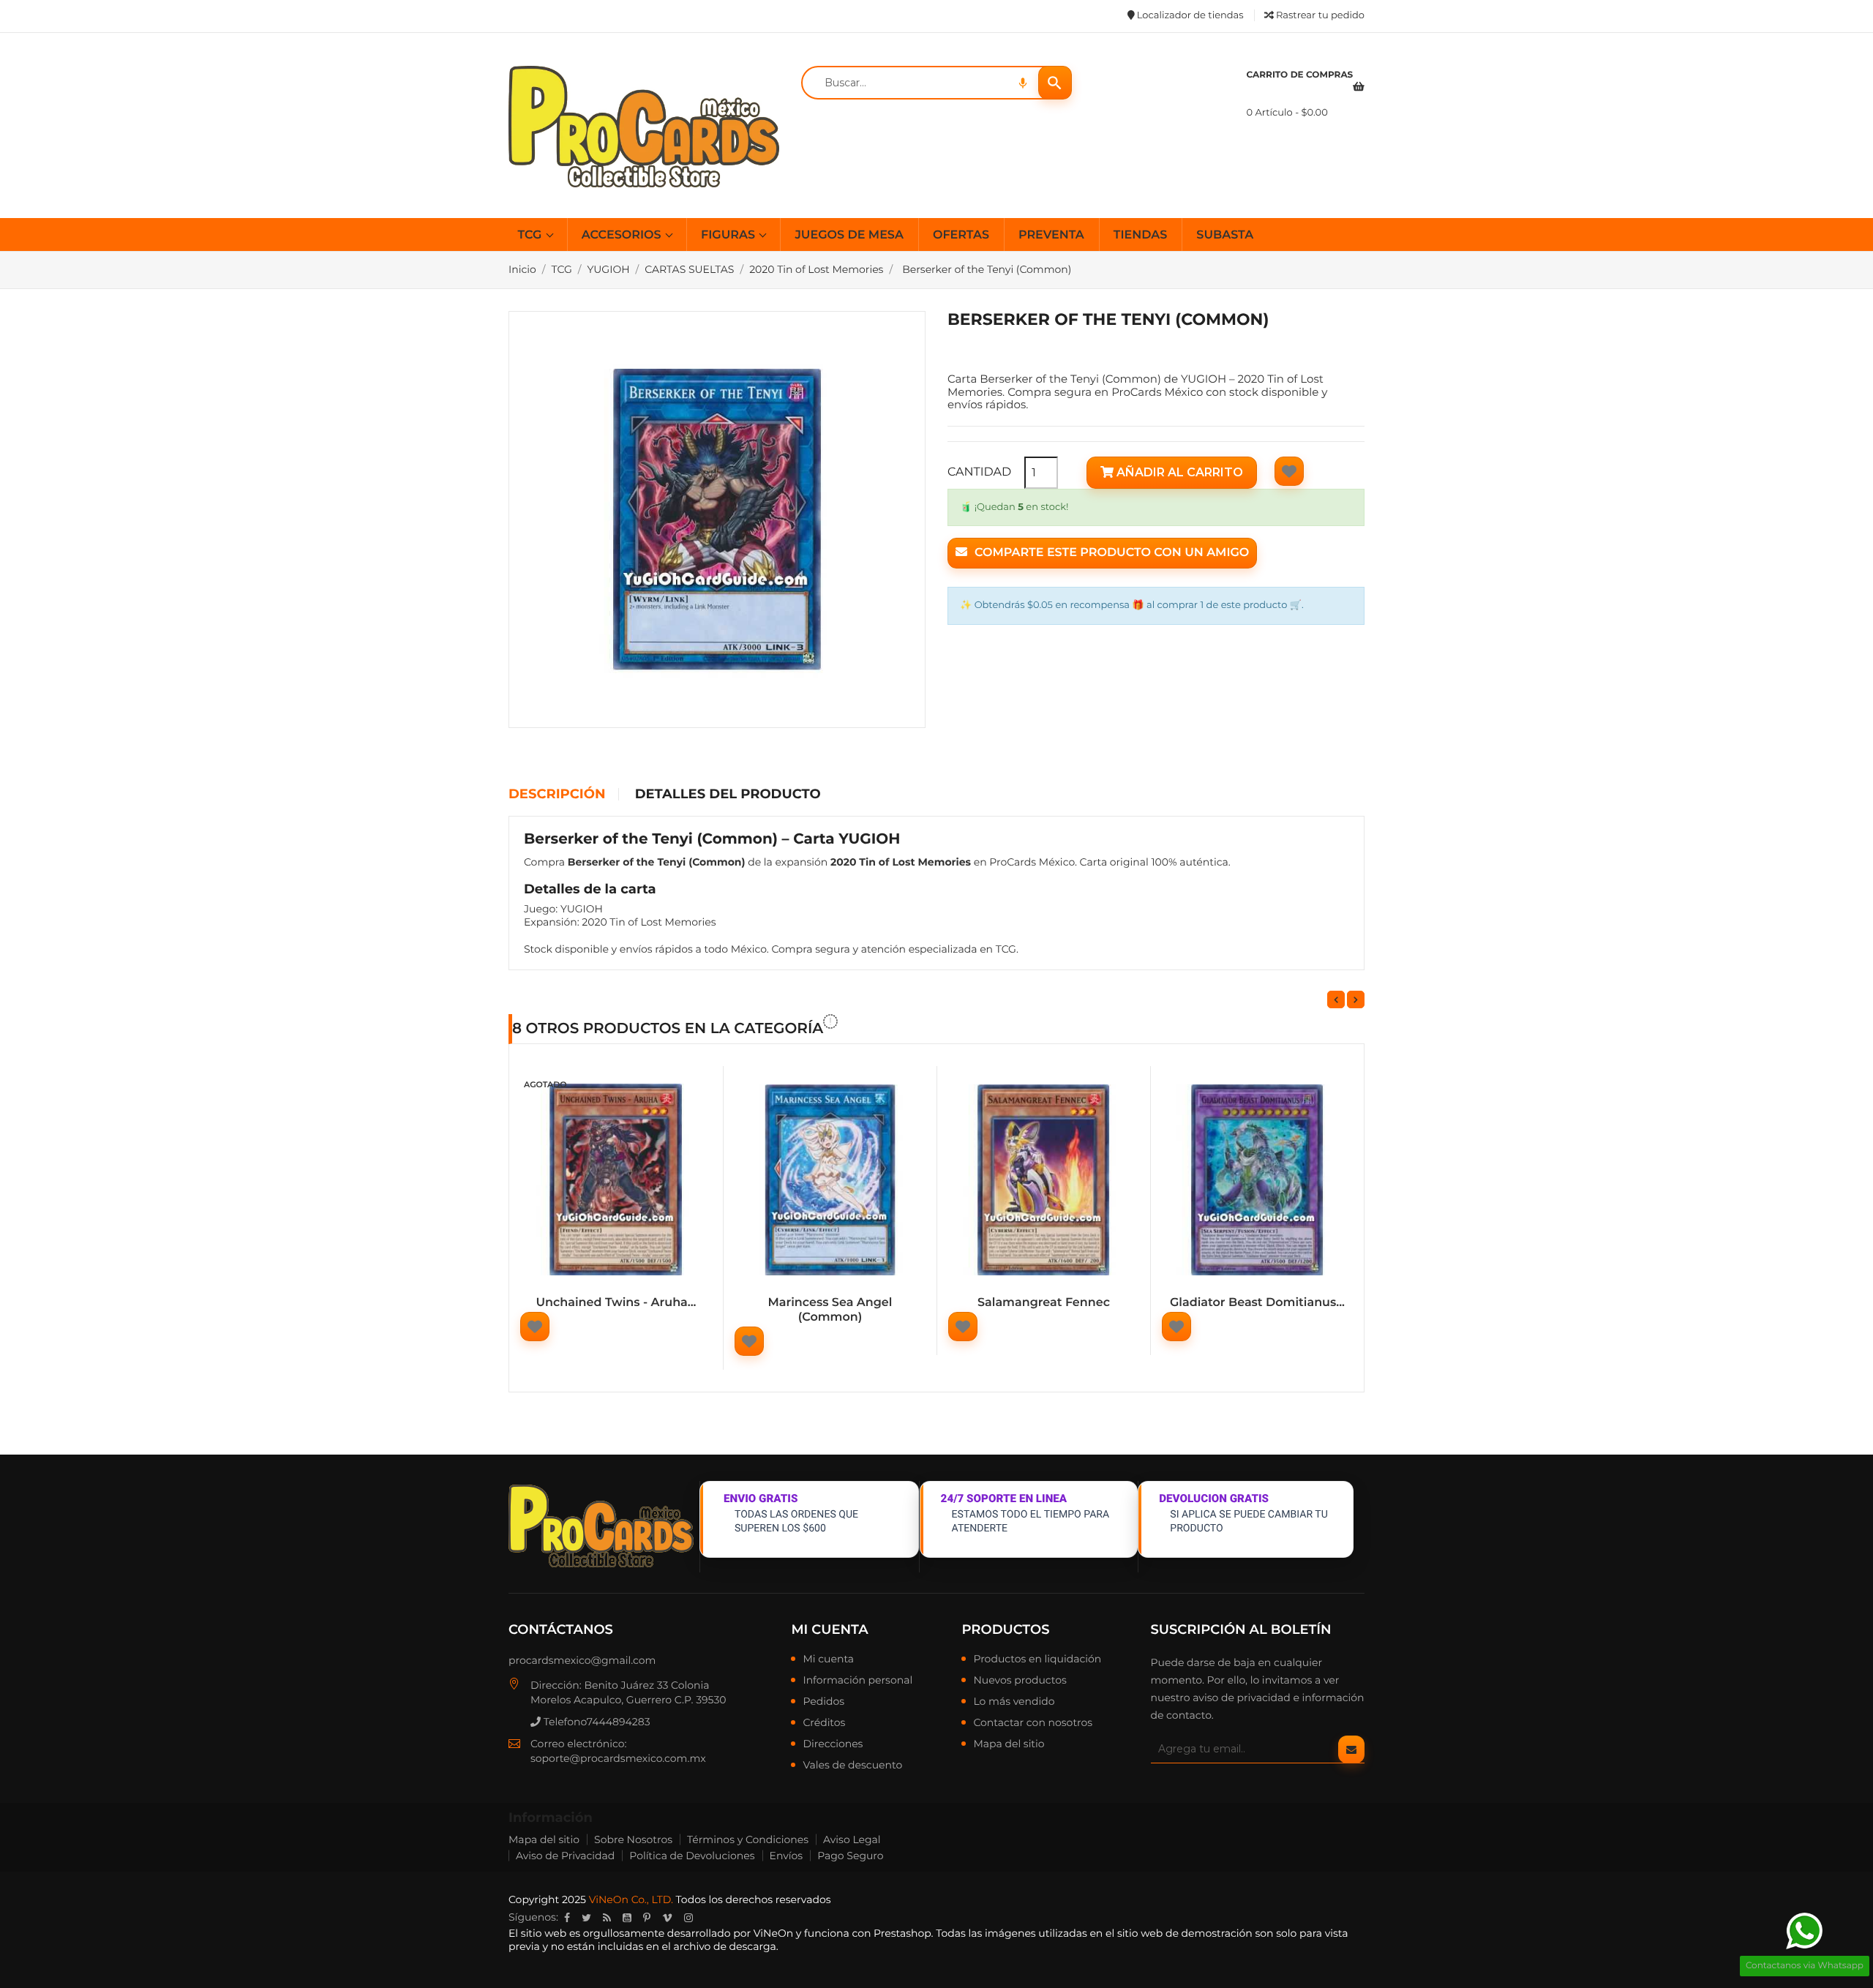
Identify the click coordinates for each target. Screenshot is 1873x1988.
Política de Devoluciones (692, 1856)
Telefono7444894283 (596, 1722)
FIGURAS (729, 235)
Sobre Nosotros (633, 1839)
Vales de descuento (852, 1766)
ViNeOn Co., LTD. (631, 1899)
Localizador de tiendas (1189, 15)
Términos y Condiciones (748, 1839)
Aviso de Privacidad (565, 1856)
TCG (532, 235)
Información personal (857, 1681)
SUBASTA (1225, 235)
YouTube (627, 1918)
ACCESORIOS (623, 235)
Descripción (557, 795)
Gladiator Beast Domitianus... (1257, 1303)
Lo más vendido (1014, 1702)
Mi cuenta (829, 1629)
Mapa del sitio (1009, 1744)
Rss (607, 1918)
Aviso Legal (852, 1839)
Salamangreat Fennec (1044, 1303)
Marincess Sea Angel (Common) (830, 1310)
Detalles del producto (728, 795)
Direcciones (833, 1744)
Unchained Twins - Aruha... (616, 1303)
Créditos (824, 1723)
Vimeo (667, 1918)
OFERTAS (961, 235)
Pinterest (647, 1918)
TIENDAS (1141, 235)
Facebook (567, 1918)
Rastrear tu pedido (1319, 15)
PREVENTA (1051, 235)
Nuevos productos (1020, 1681)
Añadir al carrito (1178, 472)
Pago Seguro (850, 1856)
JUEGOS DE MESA (849, 235)
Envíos (787, 1856)
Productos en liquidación (1037, 1659)
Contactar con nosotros (1033, 1723)
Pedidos (823, 1702)
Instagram (688, 1918)
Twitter (586, 1918)
